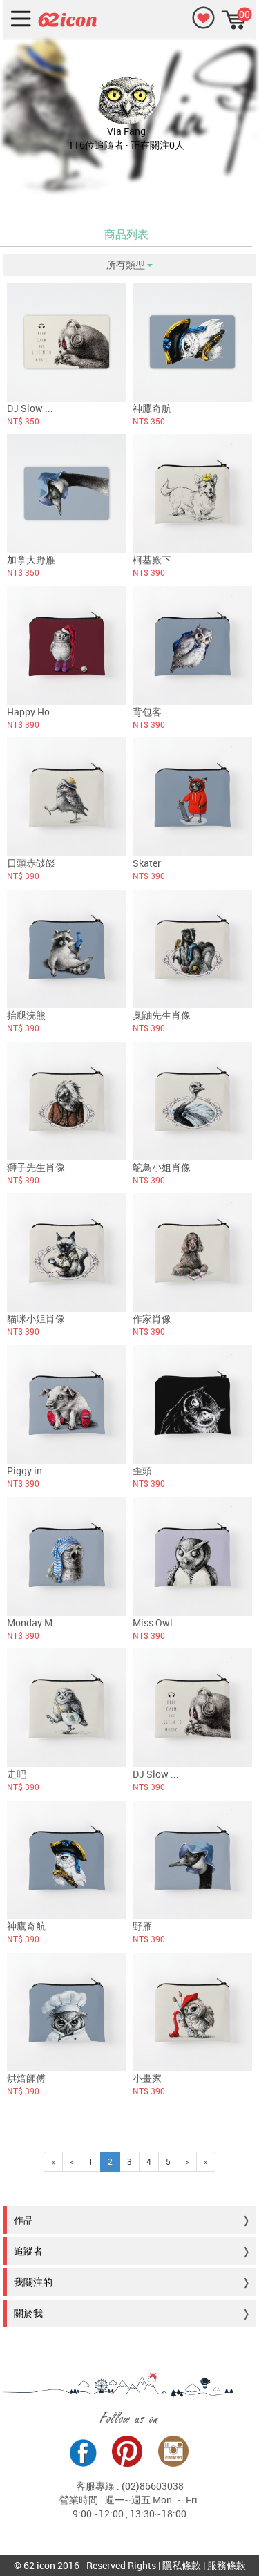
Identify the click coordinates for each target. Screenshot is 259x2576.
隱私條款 (182, 2565)
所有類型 (127, 264)
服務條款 (227, 2565)
